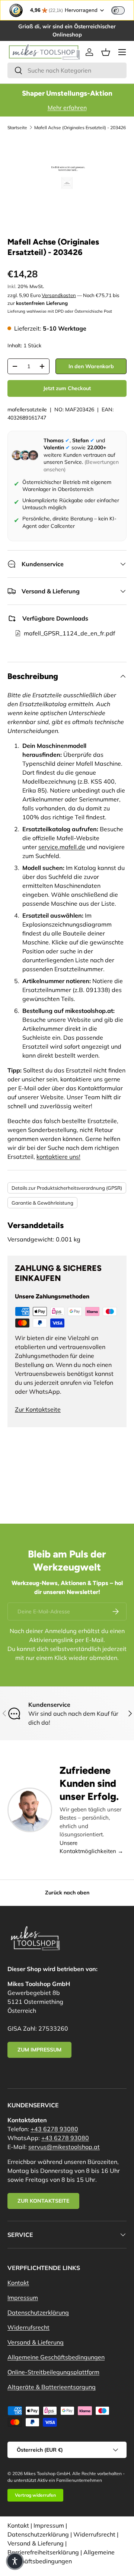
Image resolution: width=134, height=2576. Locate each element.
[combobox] (67, 70)
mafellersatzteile (27, 409)
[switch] (118, 10)
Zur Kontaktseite (38, 1409)
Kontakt (18, 2283)
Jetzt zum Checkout (67, 388)
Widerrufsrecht (28, 2327)
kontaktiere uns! (58, 1157)
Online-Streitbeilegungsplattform (53, 2372)
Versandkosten (59, 295)
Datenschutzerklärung (38, 2312)
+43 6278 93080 (54, 2129)
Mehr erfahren (67, 108)
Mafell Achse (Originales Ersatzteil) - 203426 (80, 127)
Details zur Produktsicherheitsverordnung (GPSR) (67, 1188)
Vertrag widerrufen (35, 2495)
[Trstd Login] (122, 10)
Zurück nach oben (67, 1893)
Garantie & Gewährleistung (42, 1203)
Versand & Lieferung (36, 2342)
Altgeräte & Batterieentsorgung (52, 2387)
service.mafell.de (62, 847)
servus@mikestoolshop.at (64, 2147)
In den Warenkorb (91, 366)
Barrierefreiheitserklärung (43, 2552)
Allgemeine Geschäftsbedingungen (56, 2357)
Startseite (17, 127)
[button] (106, 52)
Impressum (23, 2298)
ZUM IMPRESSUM (39, 2050)
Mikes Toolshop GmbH (47, 2473)
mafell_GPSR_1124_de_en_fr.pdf (69, 633)
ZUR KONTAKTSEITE (43, 2201)
